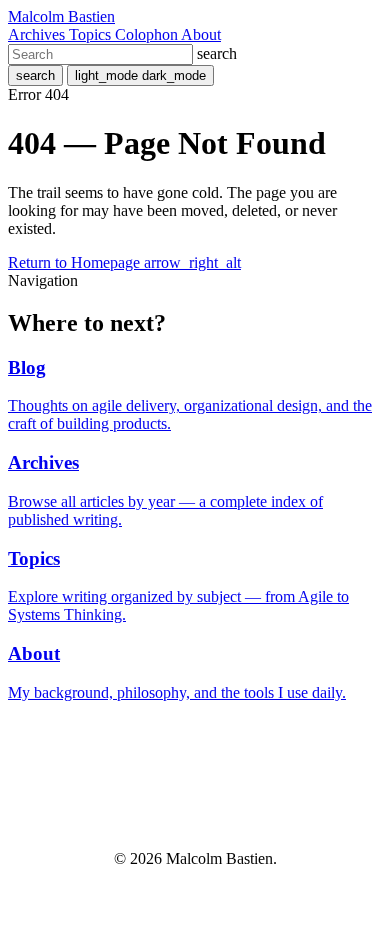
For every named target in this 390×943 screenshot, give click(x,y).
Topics (92, 34)
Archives (38, 34)
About (201, 34)
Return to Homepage (124, 262)
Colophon (148, 34)
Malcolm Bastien (61, 16)
